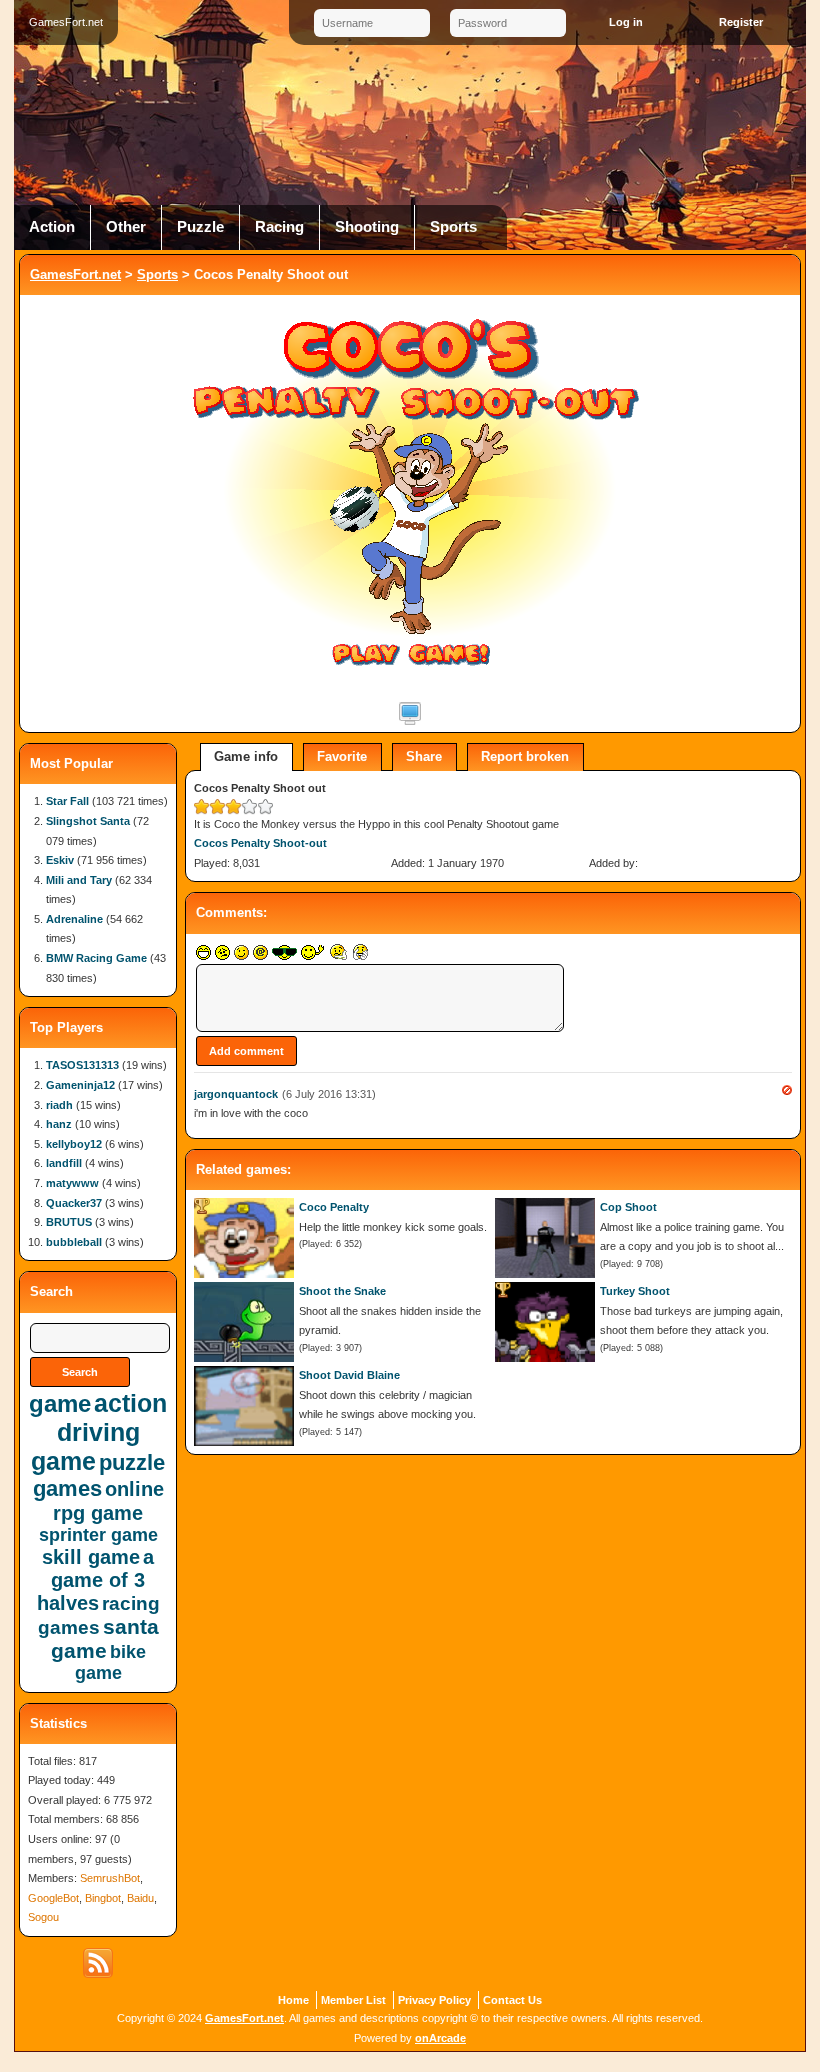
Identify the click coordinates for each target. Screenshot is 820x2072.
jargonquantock (236, 1094)
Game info (246, 756)
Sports (453, 227)
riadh (59, 1105)
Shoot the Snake (342, 1291)
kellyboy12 (74, 1144)
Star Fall (67, 801)
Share (424, 756)
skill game (91, 1557)
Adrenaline (74, 919)
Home (293, 2000)
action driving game (99, 1432)
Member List (353, 2000)
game (60, 1403)
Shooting (367, 227)
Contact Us (512, 2000)
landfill (64, 1163)
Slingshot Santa (88, 821)
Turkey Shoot (635, 1291)
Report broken (525, 756)
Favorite (342, 756)
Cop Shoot (628, 1207)
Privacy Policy (434, 2000)
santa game (105, 1638)
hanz (59, 1124)
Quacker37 (74, 1203)
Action (52, 227)
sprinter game (98, 1535)
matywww (72, 1183)
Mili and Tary (79, 880)
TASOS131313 (82, 1065)
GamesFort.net (75, 274)
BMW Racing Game (96, 958)
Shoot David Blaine (349, 1375)
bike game (110, 1662)
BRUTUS (69, 1222)
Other (126, 227)
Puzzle (200, 227)
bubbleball (74, 1242)
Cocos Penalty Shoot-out (260, 843)
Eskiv (60, 860)
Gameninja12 (80, 1085)
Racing (279, 227)
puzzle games (99, 1475)
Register (741, 22)
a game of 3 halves (96, 1580)
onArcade (440, 2038)
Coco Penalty (334, 1207)
